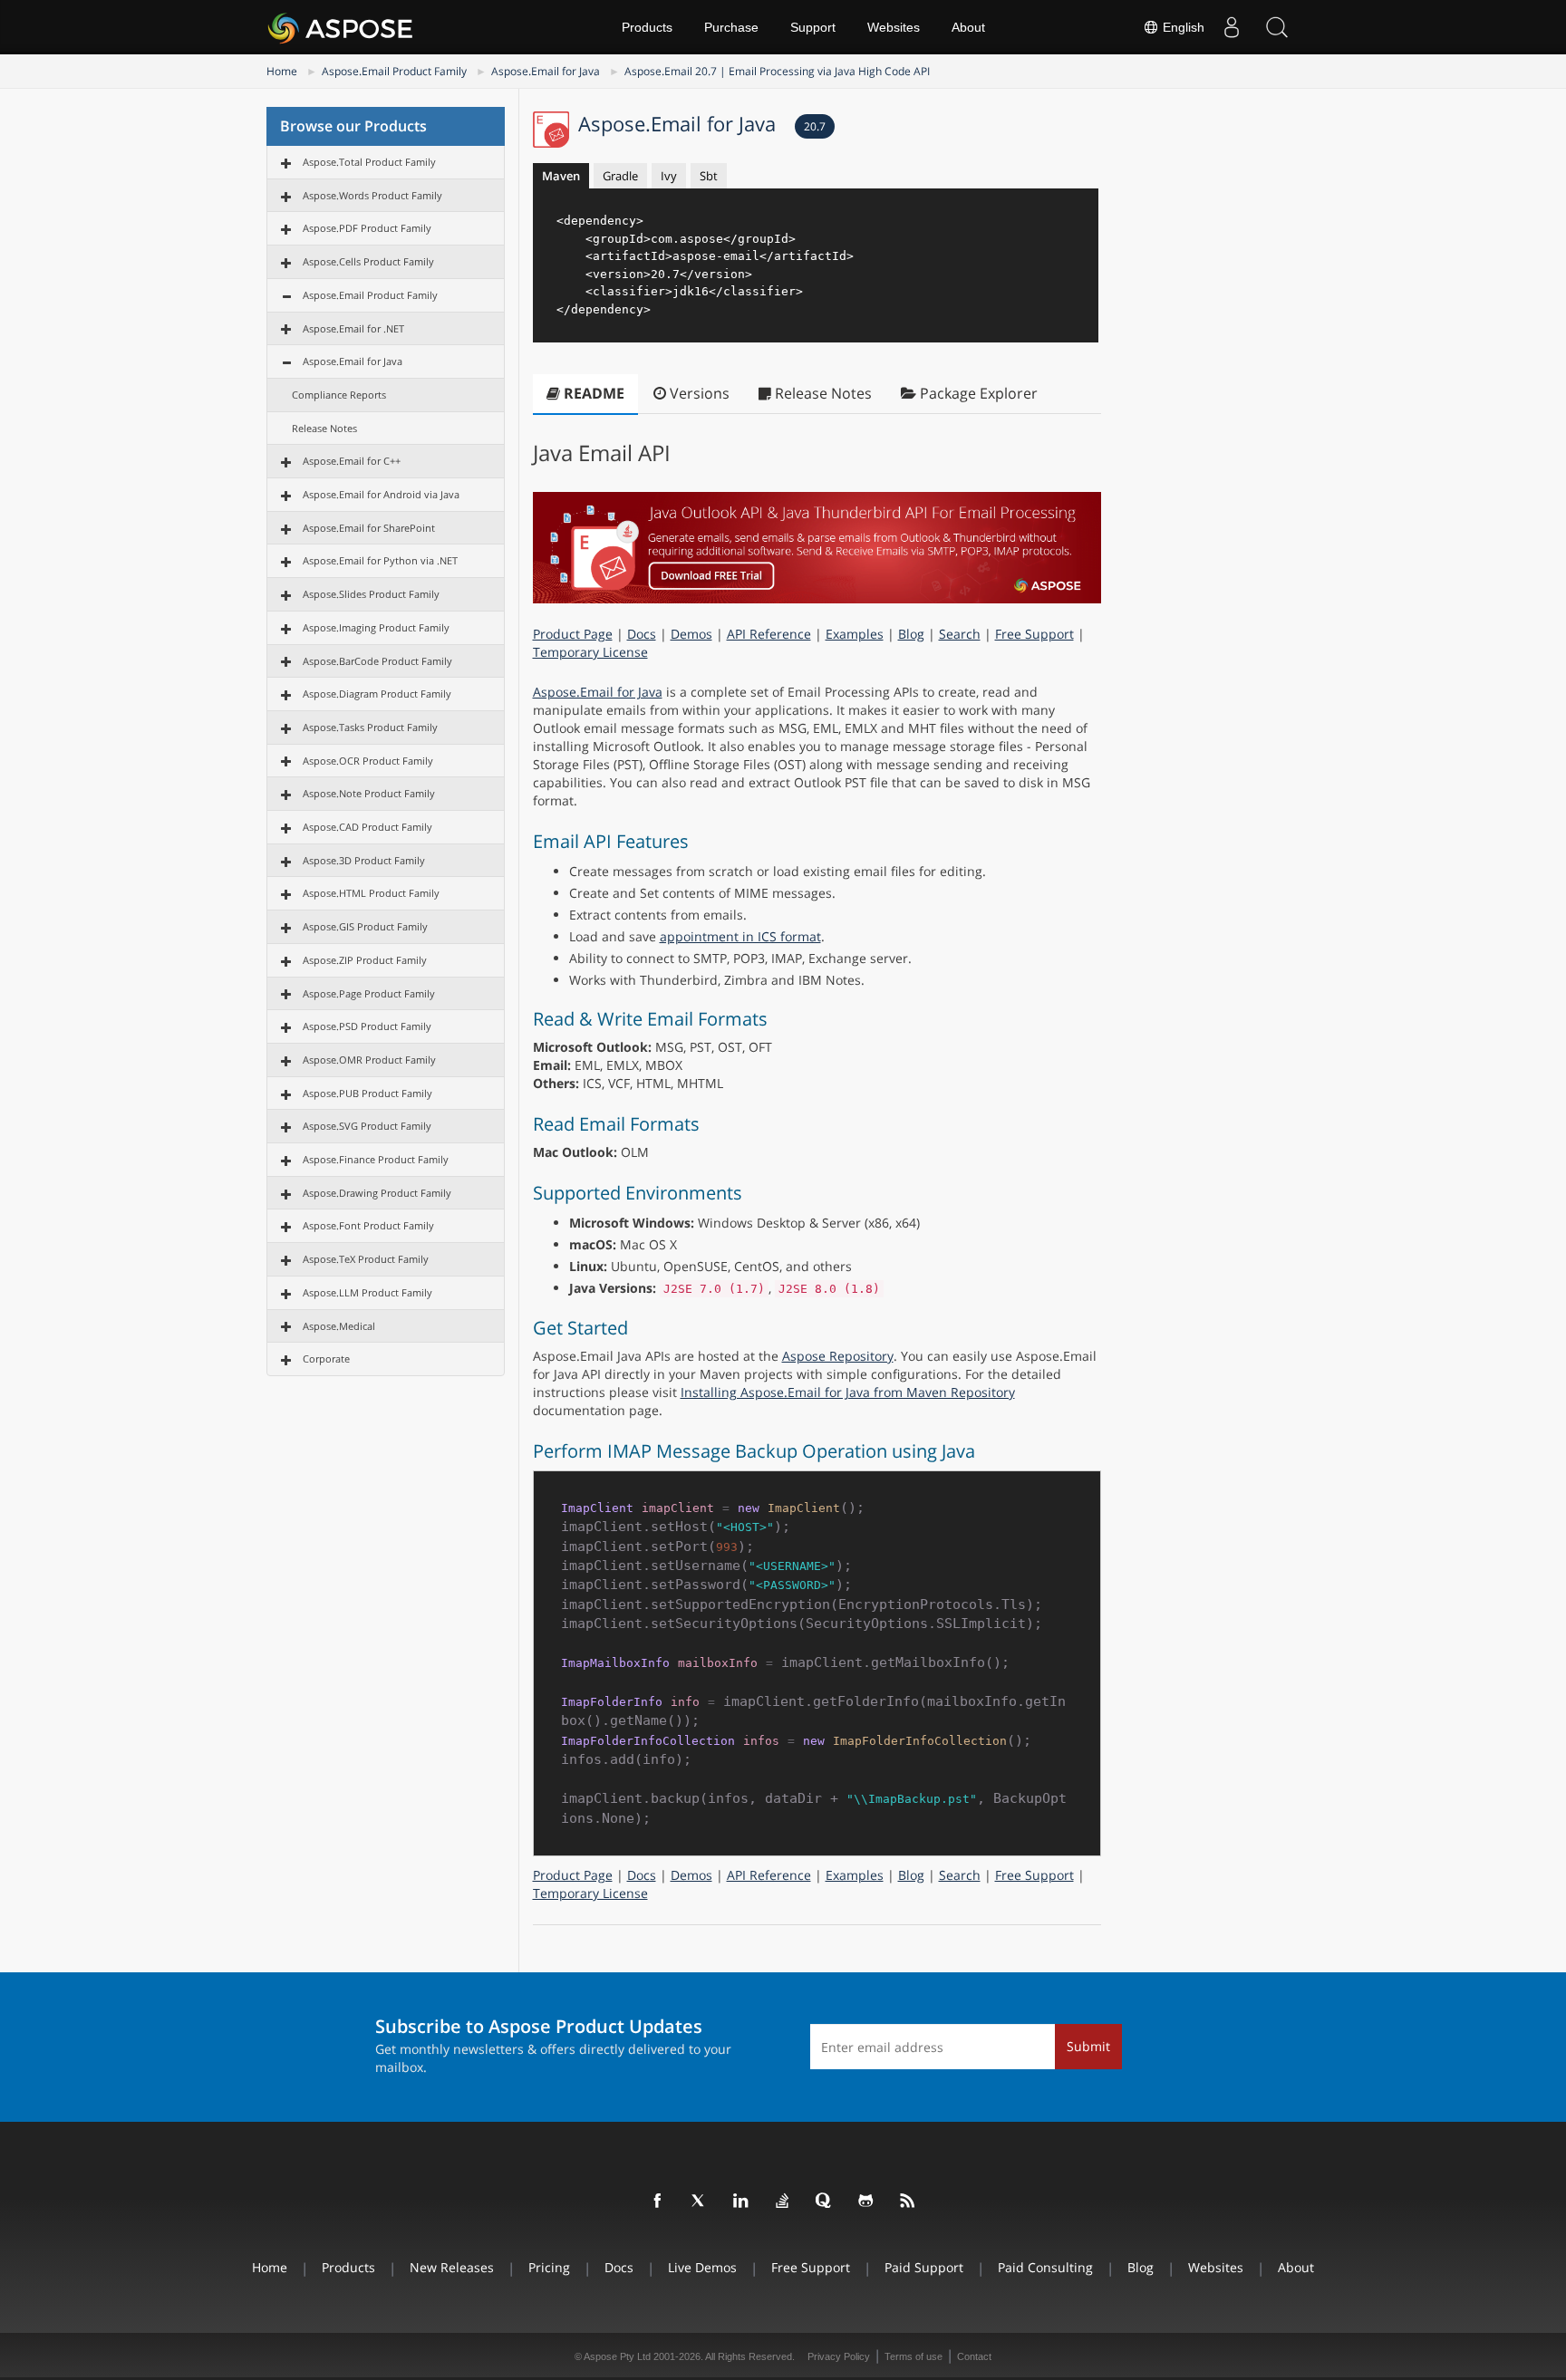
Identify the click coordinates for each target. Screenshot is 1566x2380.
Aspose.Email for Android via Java (381, 494)
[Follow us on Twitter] (700, 2202)
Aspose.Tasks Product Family (370, 727)
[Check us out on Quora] (825, 2202)
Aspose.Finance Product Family (376, 1159)
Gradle (620, 176)
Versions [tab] (698, 393)
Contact (974, 2356)
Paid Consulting (1045, 2267)
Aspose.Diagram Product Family (377, 694)
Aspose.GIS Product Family (365, 926)
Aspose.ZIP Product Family (365, 960)
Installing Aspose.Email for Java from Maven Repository (848, 1392)
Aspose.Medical (339, 1326)
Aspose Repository (838, 1356)
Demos (691, 634)
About (968, 27)
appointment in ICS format (740, 936)
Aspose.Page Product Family (369, 993)
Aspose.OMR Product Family (369, 1060)
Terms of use (913, 2356)
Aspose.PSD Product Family (367, 1026)
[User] (1232, 27)
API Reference (769, 634)
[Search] (1277, 27)
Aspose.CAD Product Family (367, 827)
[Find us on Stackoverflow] (783, 2202)
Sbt (709, 176)
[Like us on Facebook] (658, 2202)
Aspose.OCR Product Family (368, 761)
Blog (911, 634)
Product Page (573, 634)
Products (647, 27)
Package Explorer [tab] (977, 393)
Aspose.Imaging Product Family (376, 627)
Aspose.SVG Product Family (367, 1126)
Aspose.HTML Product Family (371, 893)
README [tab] (592, 393)
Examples (855, 634)
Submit (1088, 2046)
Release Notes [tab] (822, 393)
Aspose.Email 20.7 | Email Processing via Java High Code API (777, 71)
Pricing (549, 2267)
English (1182, 27)
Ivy (669, 176)
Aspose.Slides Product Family (371, 594)
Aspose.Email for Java (546, 71)
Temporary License (590, 652)
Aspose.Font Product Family (368, 1225)
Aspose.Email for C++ (352, 461)
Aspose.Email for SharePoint (369, 528)
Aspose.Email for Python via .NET (380, 560)
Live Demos (702, 2267)
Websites (894, 27)
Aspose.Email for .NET (353, 328)
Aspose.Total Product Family (369, 162)
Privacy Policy (839, 2356)
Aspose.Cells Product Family (368, 261)
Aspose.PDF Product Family (367, 228)
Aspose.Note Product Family (369, 793)
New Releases (452, 2267)
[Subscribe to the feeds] (908, 2202)
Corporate (326, 1359)
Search (960, 634)
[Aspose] (341, 27)
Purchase (731, 27)
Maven (561, 176)
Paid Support (924, 2267)
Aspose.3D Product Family (364, 860)
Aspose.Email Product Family (394, 71)
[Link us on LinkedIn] (741, 2202)
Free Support (1034, 634)
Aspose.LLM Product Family (367, 1292)
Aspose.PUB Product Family (367, 1093)
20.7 (815, 126)
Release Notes (324, 428)
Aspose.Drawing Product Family (377, 1193)
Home (282, 71)
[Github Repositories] (866, 2202)
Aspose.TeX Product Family (366, 1259)
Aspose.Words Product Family (372, 195)
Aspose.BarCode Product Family (377, 661)
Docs (642, 634)
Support (813, 27)
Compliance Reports (339, 395)
